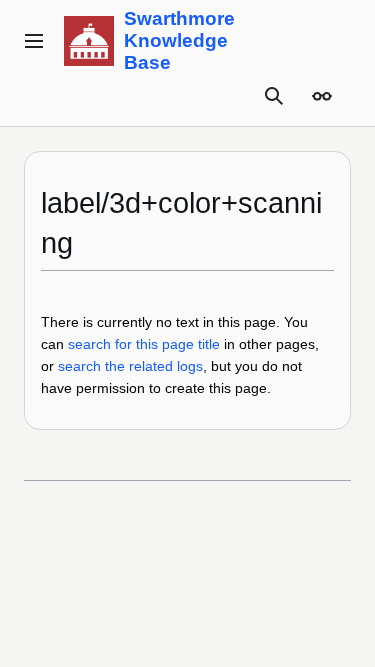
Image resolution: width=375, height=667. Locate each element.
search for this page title (144, 344)
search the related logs (130, 366)
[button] (34, 41)
